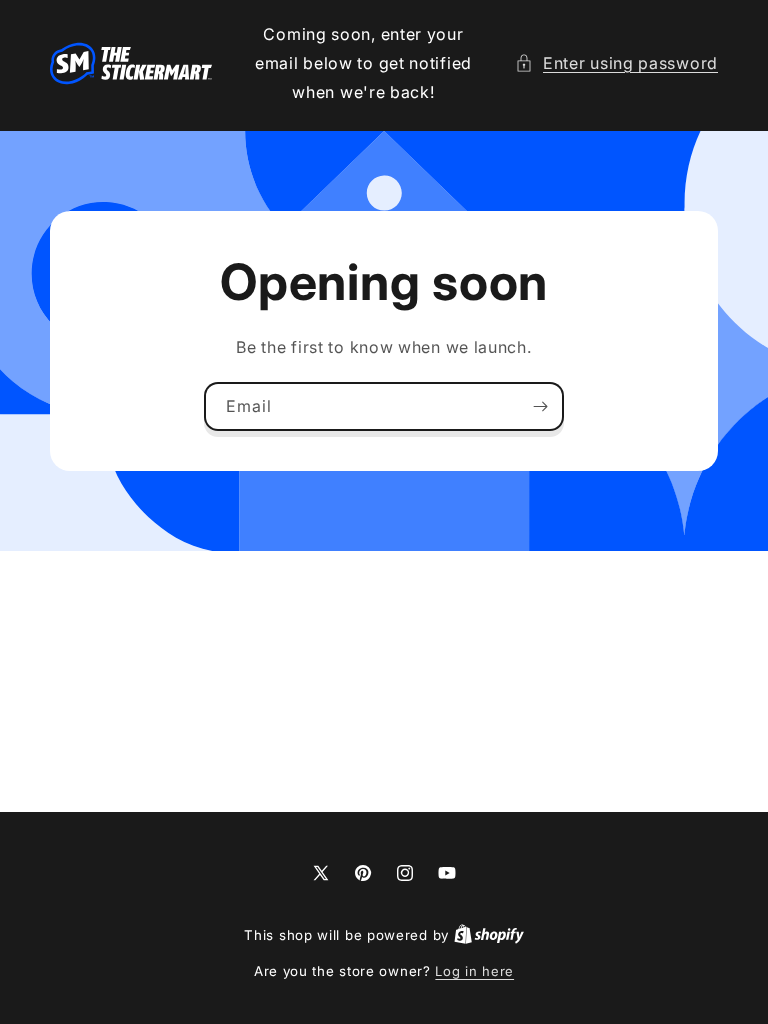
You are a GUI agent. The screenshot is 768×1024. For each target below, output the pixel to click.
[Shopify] (489, 935)
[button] (616, 63)
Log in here (474, 971)
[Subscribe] (540, 406)
